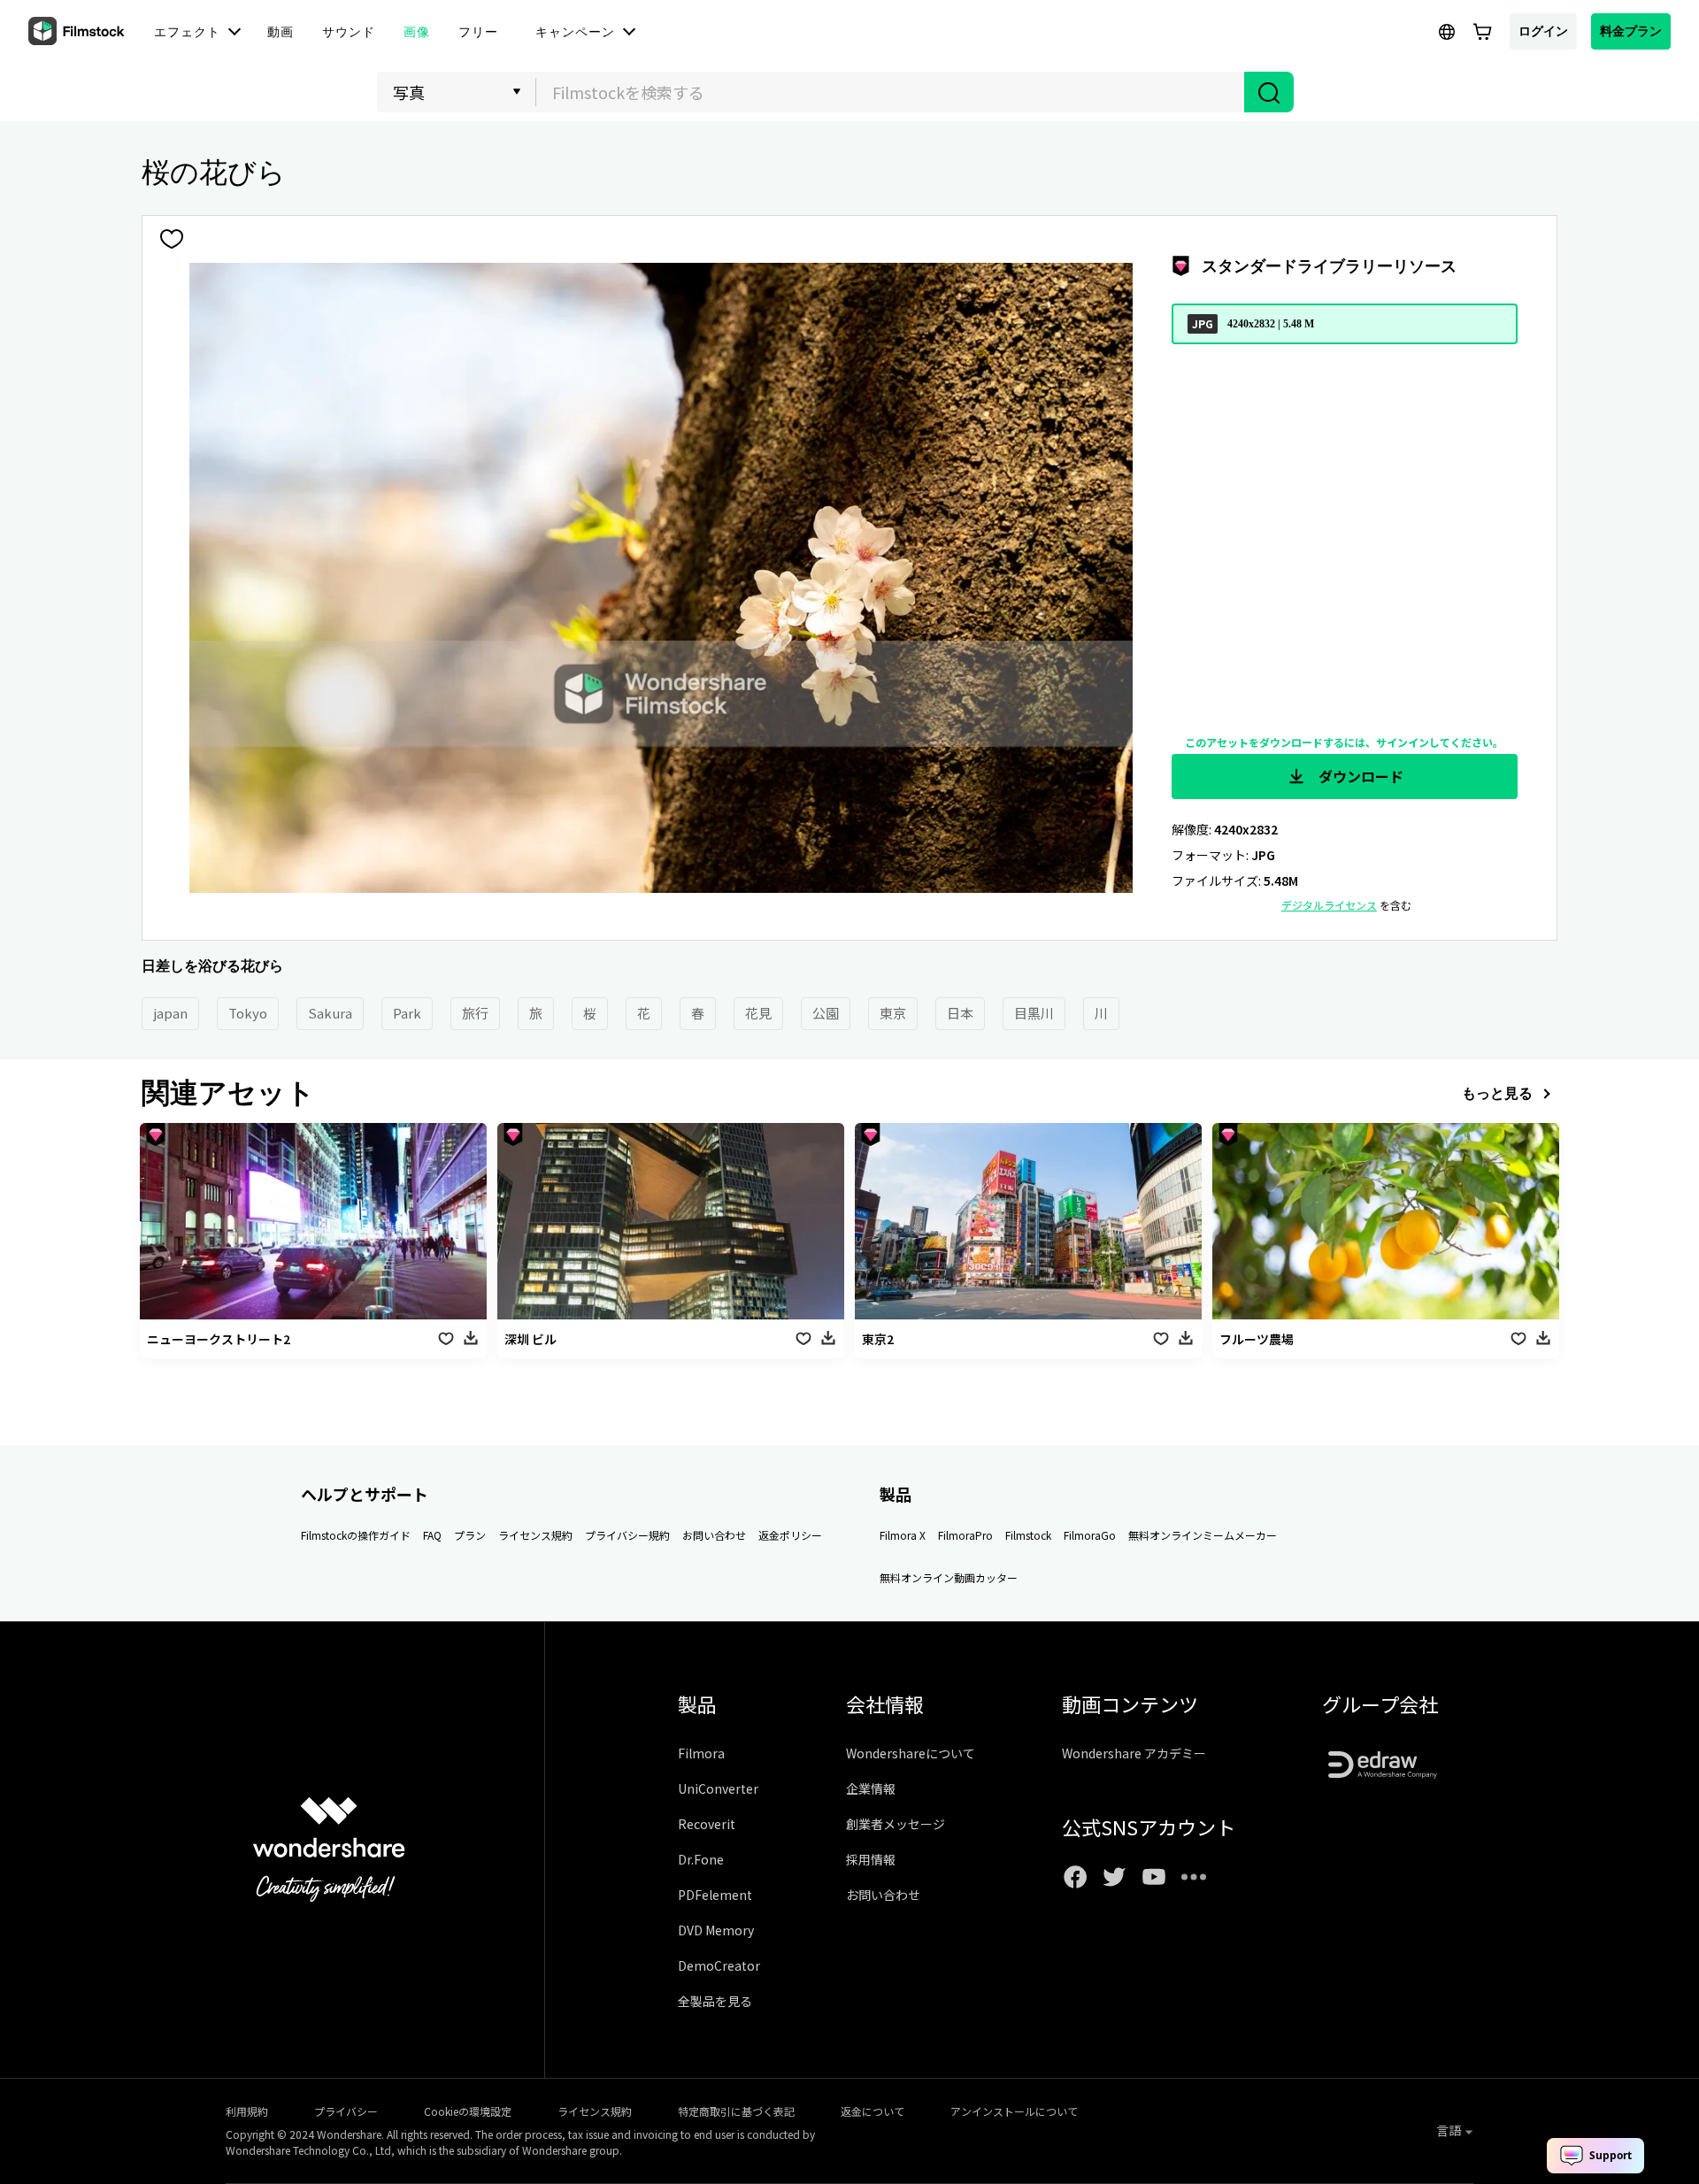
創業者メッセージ (896, 1824)
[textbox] (891, 92)
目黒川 (1034, 1013)
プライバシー (346, 2111)
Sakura (330, 1013)
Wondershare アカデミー (1134, 1753)
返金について (873, 2111)
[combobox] (890, 92)
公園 (826, 1013)
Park (407, 1013)
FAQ (432, 1535)
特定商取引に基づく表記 (736, 2111)
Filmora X (903, 1535)
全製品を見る (715, 2001)
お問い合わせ (714, 1535)
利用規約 (247, 2111)
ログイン (1543, 31)
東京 (893, 1013)
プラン (470, 1535)
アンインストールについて (1014, 2111)
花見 (758, 1013)
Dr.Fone (701, 1859)
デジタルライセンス (1329, 905)
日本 (960, 1013)
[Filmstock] (78, 32)
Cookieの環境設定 (468, 2111)
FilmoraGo (1090, 1535)
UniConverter (718, 1788)
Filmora (701, 1753)
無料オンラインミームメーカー (1203, 1535)
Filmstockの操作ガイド (356, 1535)
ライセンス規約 (535, 1535)
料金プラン (1631, 31)
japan (170, 1013)
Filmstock (1028, 1535)
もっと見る (1497, 1093)
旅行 (475, 1013)
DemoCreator (719, 1965)
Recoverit (707, 1824)
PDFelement (715, 1895)
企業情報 (871, 1788)
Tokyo (248, 1013)
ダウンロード (1359, 776)
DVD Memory (716, 1930)
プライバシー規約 (627, 1535)
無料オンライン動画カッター (949, 1577)
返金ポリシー (790, 1535)
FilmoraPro (965, 1535)
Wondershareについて (911, 1753)
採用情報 (871, 1859)
